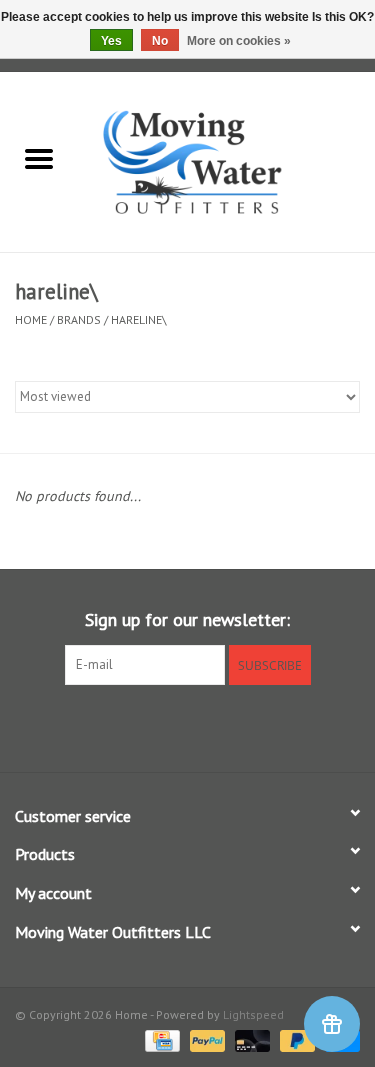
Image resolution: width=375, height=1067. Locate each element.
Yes (111, 41)
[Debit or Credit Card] (250, 1039)
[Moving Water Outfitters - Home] (227, 161)
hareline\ (139, 319)
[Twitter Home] (188, 726)
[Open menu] (39, 158)
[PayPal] (205, 1039)
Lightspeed (253, 1014)
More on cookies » (239, 41)
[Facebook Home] (152, 726)
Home (31, 319)
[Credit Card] (160, 1039)
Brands (79, 319)
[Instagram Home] (224, 726)
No (160, 41)
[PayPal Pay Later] (295, 1039)
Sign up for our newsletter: (187, 619)
